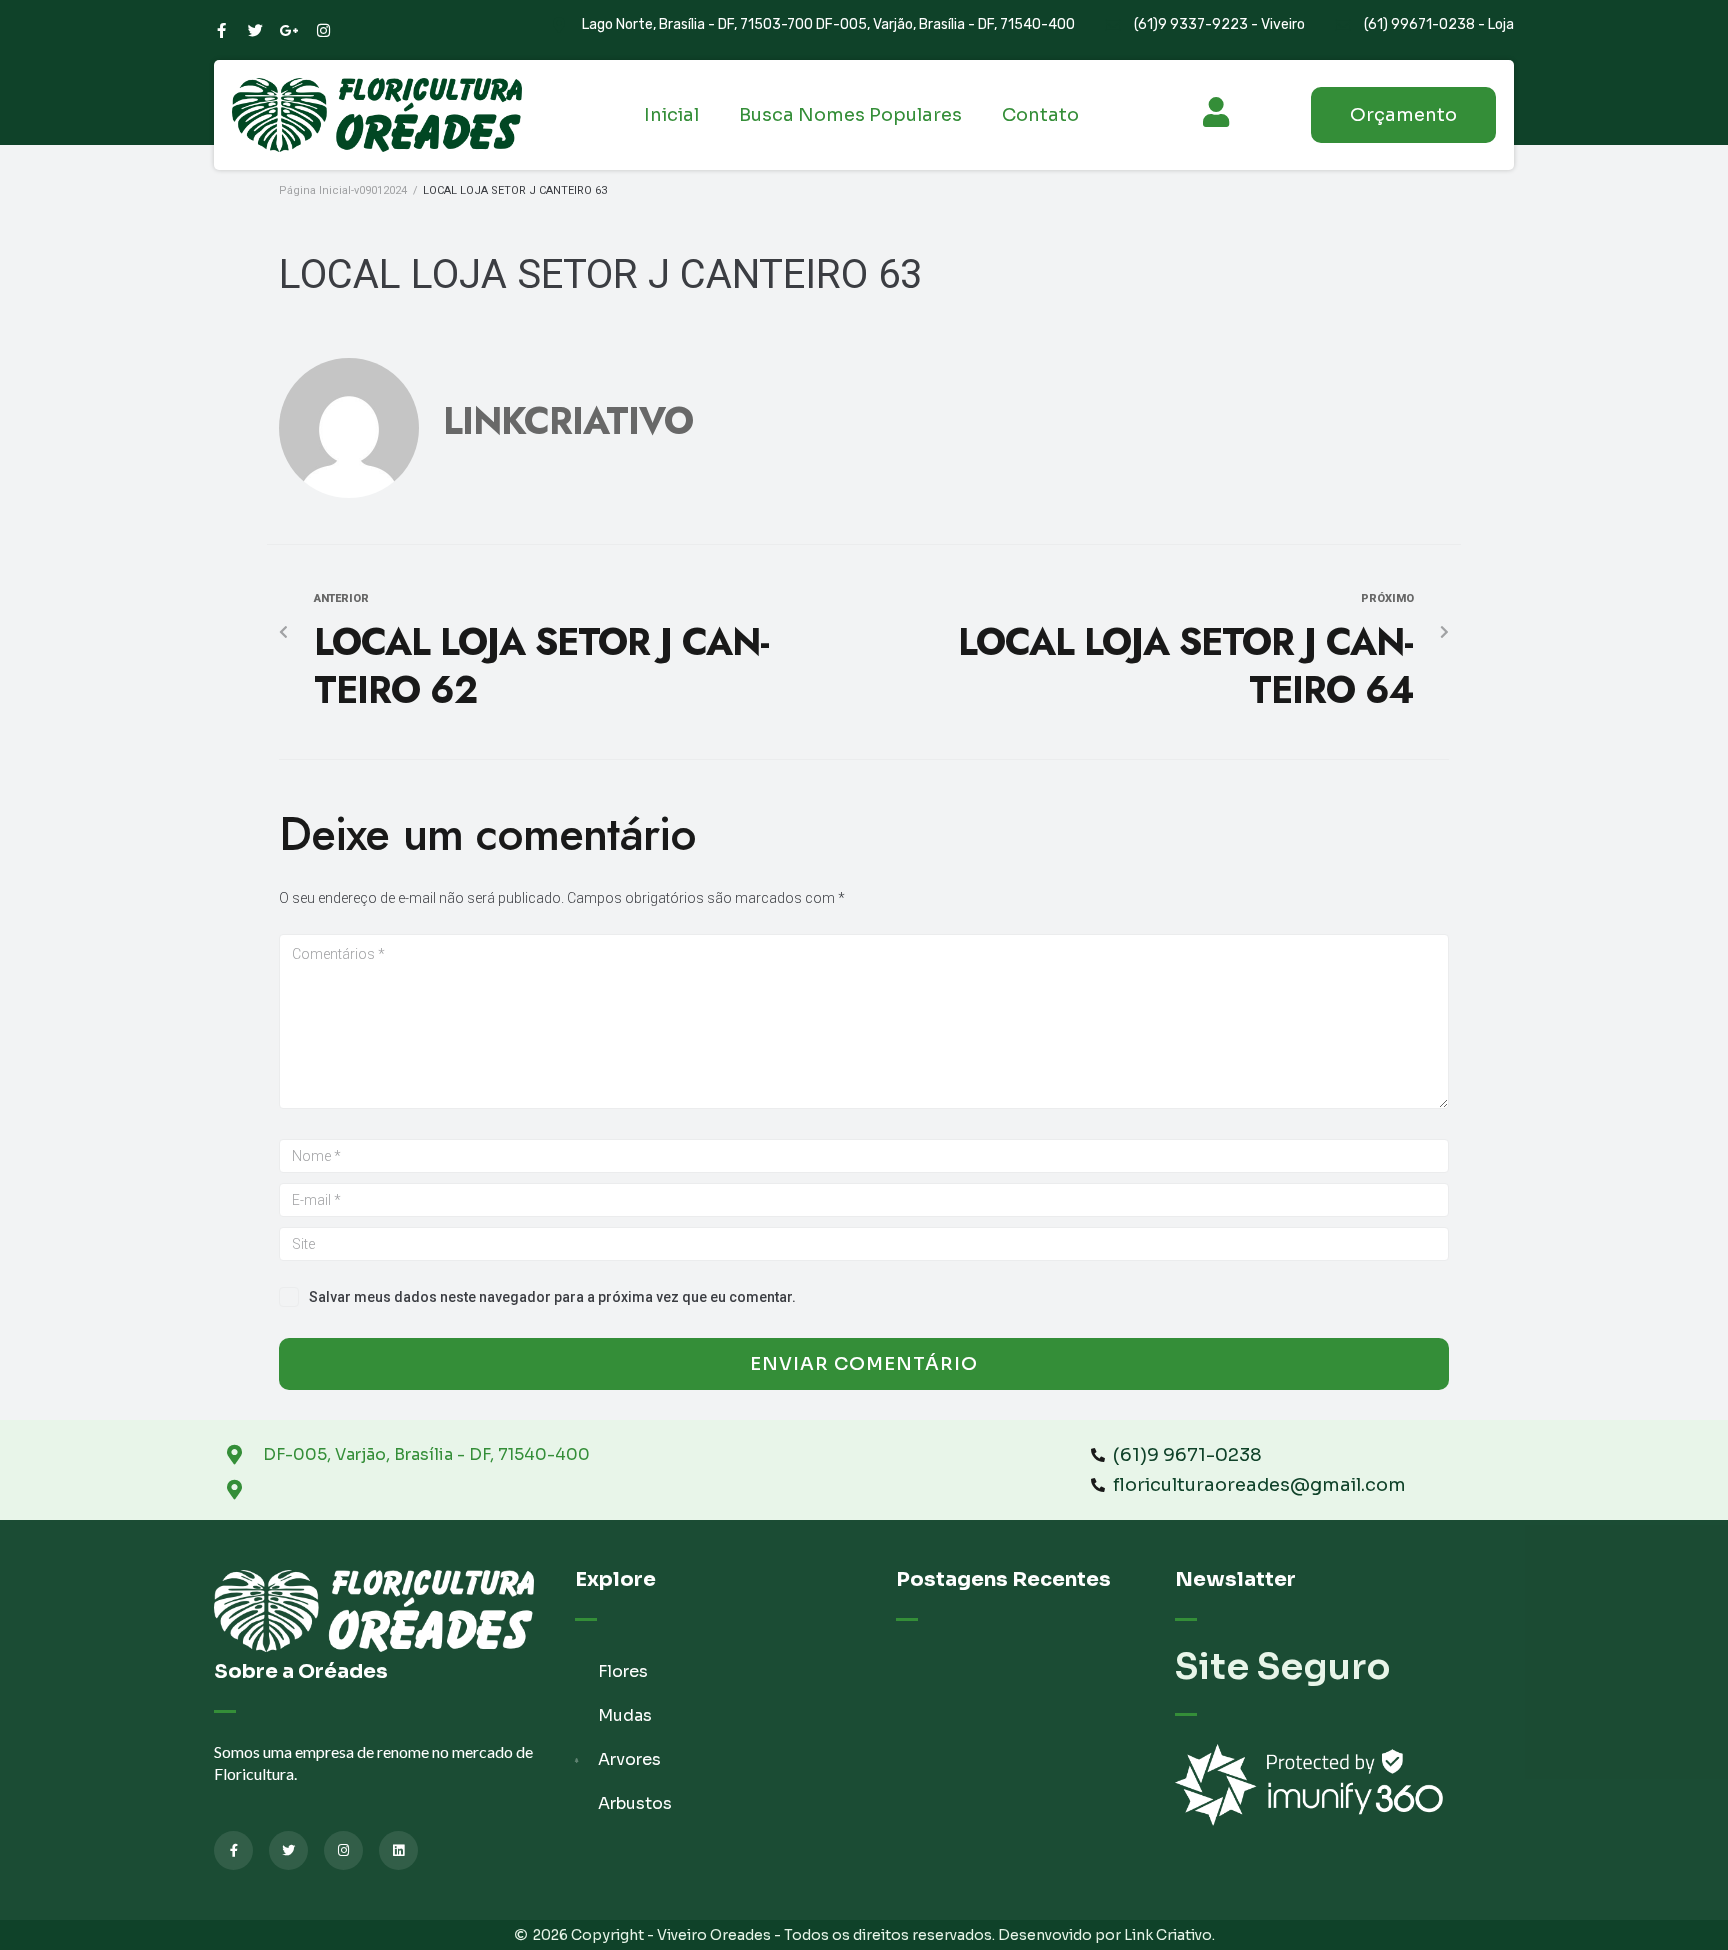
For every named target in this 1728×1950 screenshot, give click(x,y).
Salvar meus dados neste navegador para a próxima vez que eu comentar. (552, 1297)
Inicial (671, 115)
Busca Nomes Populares (850, 115)
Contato (1040, 115)
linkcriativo (568, 421)
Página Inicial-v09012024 (343, 190)
